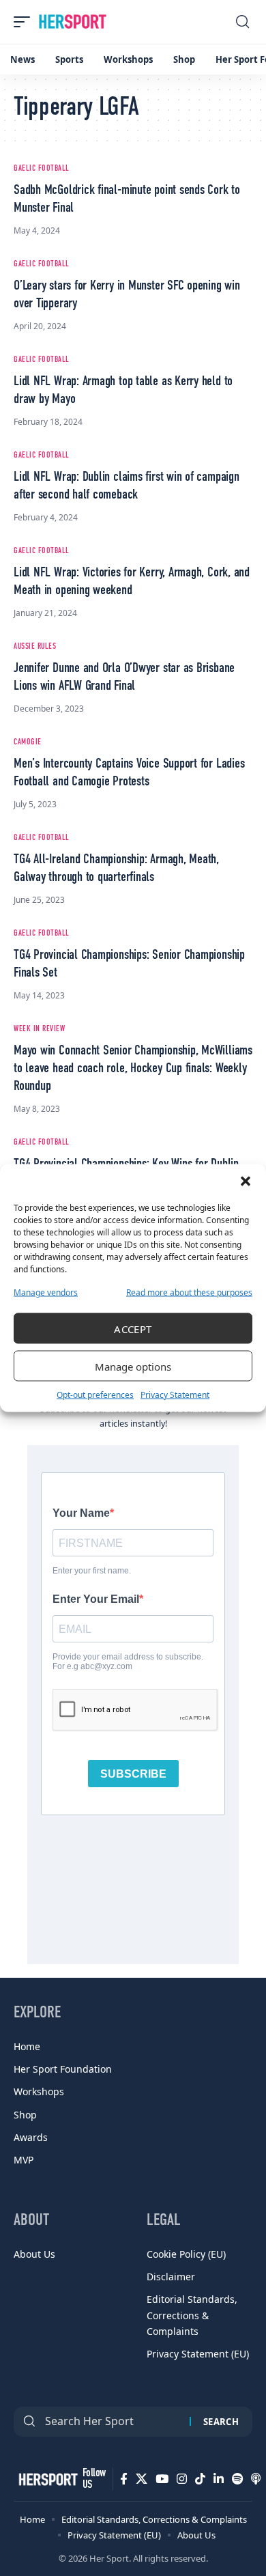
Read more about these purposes (189, 1292)
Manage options (133, 1366)
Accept (133, 1328)
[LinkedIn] (219, 2479)
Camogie (28, 742)
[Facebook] (124, 2479)
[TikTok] (200, 2479)
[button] (246, 1181)
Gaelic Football (42, 169)
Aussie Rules (35, 647)
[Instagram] (182, 2479)
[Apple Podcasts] (256, 2479)
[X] (142, 2479)
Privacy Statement (175, 1395)
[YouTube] (162, 2479)
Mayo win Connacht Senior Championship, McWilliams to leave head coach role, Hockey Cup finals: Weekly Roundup (133, 1069)
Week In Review (39, 1029)
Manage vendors (46, 1292)
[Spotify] (237, 2479)
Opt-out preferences (95, 1395)
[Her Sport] (73, 22)
